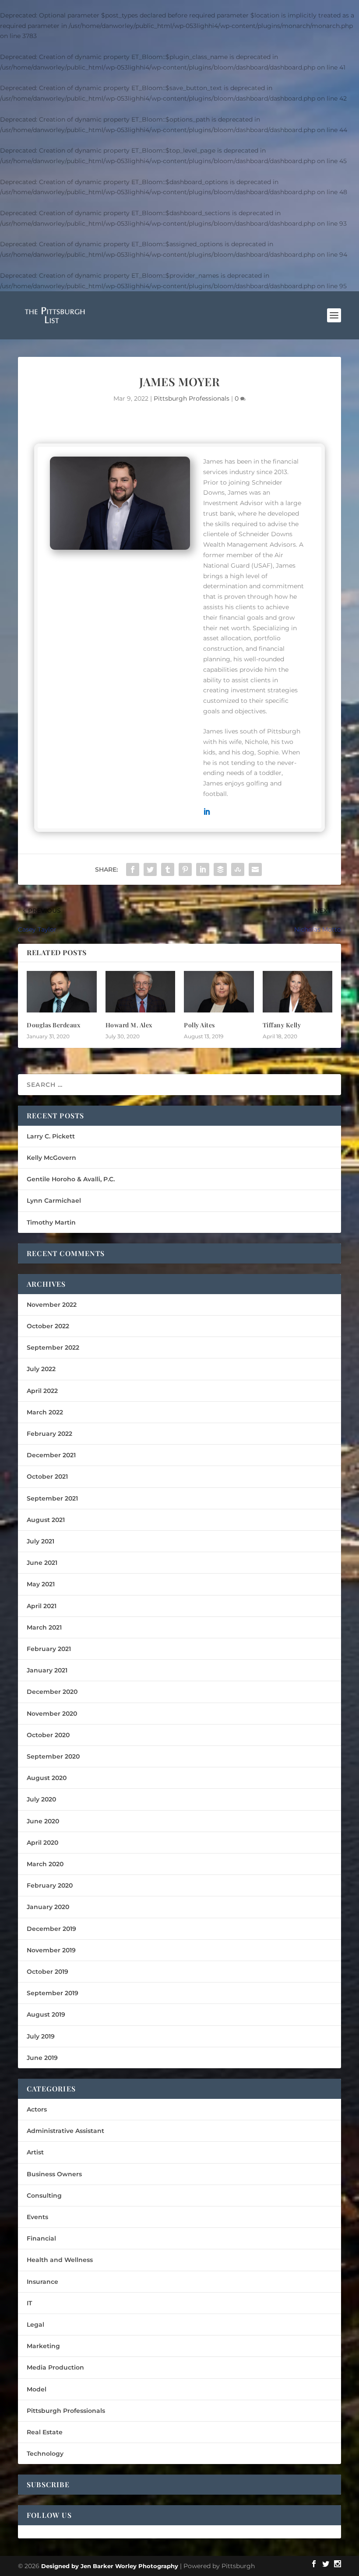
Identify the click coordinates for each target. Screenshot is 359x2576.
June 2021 (42, 1563)
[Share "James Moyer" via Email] (255, 869)
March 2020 (45, 1864)
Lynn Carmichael (54, 1201)
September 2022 (53, 1347)
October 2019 (48, 1972)
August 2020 (47, 1778)
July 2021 (40, 1541)
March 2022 (45, 1412)
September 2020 (53, 1756)
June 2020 (43, 1821)
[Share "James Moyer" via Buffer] (220, 869)
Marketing (43, 2346)
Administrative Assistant (65, 2131)
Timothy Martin (51, 1222)
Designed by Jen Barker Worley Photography (110, 2566)
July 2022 (41, 1369)
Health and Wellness (60, 2260)
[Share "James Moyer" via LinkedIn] (203, 869)
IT (29, 2303)
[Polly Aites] (219, 992)
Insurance (42, 2282)
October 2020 (48, 1735)
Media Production (55, 2367)
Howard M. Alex (129, 1025)
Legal (35, 2325)
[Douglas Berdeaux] (62, 992)
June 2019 (42, 2058)
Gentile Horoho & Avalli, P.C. (71, 1179)
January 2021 (47, 1670)
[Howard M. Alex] (141, 992)
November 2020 (52, 1714)
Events (37, 2217)
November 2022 (52, 1305)
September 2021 (52, 1498)
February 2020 (50, 1885)
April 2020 (42, 1843)
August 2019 (46, 2014)
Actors (37, 2109)
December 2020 (52, 1692)
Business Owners (54, 2174)
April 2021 (42, 1606)
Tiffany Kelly (282, 1025)
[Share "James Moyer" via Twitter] (150, 869)
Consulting (44, 2196)
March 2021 (44, 1627)
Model (37, 2389)
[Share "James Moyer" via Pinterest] (185, 869)
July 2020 (41, 1799)
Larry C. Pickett (51, 1136)
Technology (45, 2454)
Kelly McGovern (51, 1158)
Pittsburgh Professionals (192, 398)
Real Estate (45, 2432)
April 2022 (42, 1391)
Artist (35, 2152)
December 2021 (51, 1455)
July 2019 (41, 2036)
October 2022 (48, 1326)
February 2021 (49, 1649)
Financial (41, 2238)
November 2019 (51, 1950)
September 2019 (53, 1993)
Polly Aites (199, 1025)
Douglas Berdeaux (53, 1025)
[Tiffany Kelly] (298, 992)
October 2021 (47, 1476)
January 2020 (48, 1907)
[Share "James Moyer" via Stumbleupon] (238, 869)
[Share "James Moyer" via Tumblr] (168, 869)
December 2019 (51, 1929)
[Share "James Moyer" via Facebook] (133, 869)
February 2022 (49, 1434)
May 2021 (41, 1584)
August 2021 (46, 1520)
